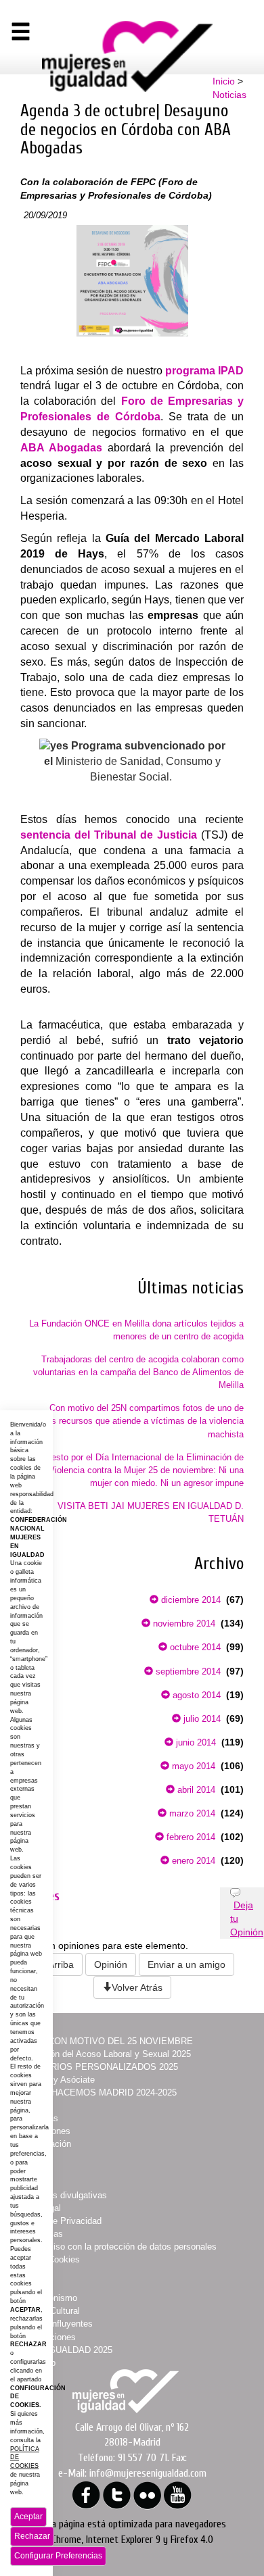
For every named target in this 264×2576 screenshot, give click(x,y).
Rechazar (32, 2536)
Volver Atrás (137, 1987)
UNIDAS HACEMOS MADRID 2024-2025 (96, 2092)
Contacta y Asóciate (55, 2080)
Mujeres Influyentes (54, 2324)
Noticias (229, 95)
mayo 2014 (192, 1766)
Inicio (224, 81)
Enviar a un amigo (186, 1964)
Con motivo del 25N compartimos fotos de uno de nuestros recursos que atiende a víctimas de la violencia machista (133, 1421)
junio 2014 (195, 1742)
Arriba (61, 1964)
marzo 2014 (191, 1813)
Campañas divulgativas (61, 2195)
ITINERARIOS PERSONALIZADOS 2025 (97, 2067)
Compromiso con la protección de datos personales (116, 2247)
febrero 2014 (190, 1837)
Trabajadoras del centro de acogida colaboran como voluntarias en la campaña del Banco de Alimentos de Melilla (138, 1372)
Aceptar (28, 2517)
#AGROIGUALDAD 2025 (64, 2350)
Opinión (111, 1964)
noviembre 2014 (183, 1624)
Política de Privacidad (59, 2221)
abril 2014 (195, 1790)
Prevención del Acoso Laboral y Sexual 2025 (103, 2054)
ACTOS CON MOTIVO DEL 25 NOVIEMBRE (104, 2041)
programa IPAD (204, 371)
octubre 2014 (194, 1647)
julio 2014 (201, 1719)
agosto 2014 (195, 1695)
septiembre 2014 (187, 1671)
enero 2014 (192, 1861)
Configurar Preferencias (58, 2556)
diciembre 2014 (190, 1600)
